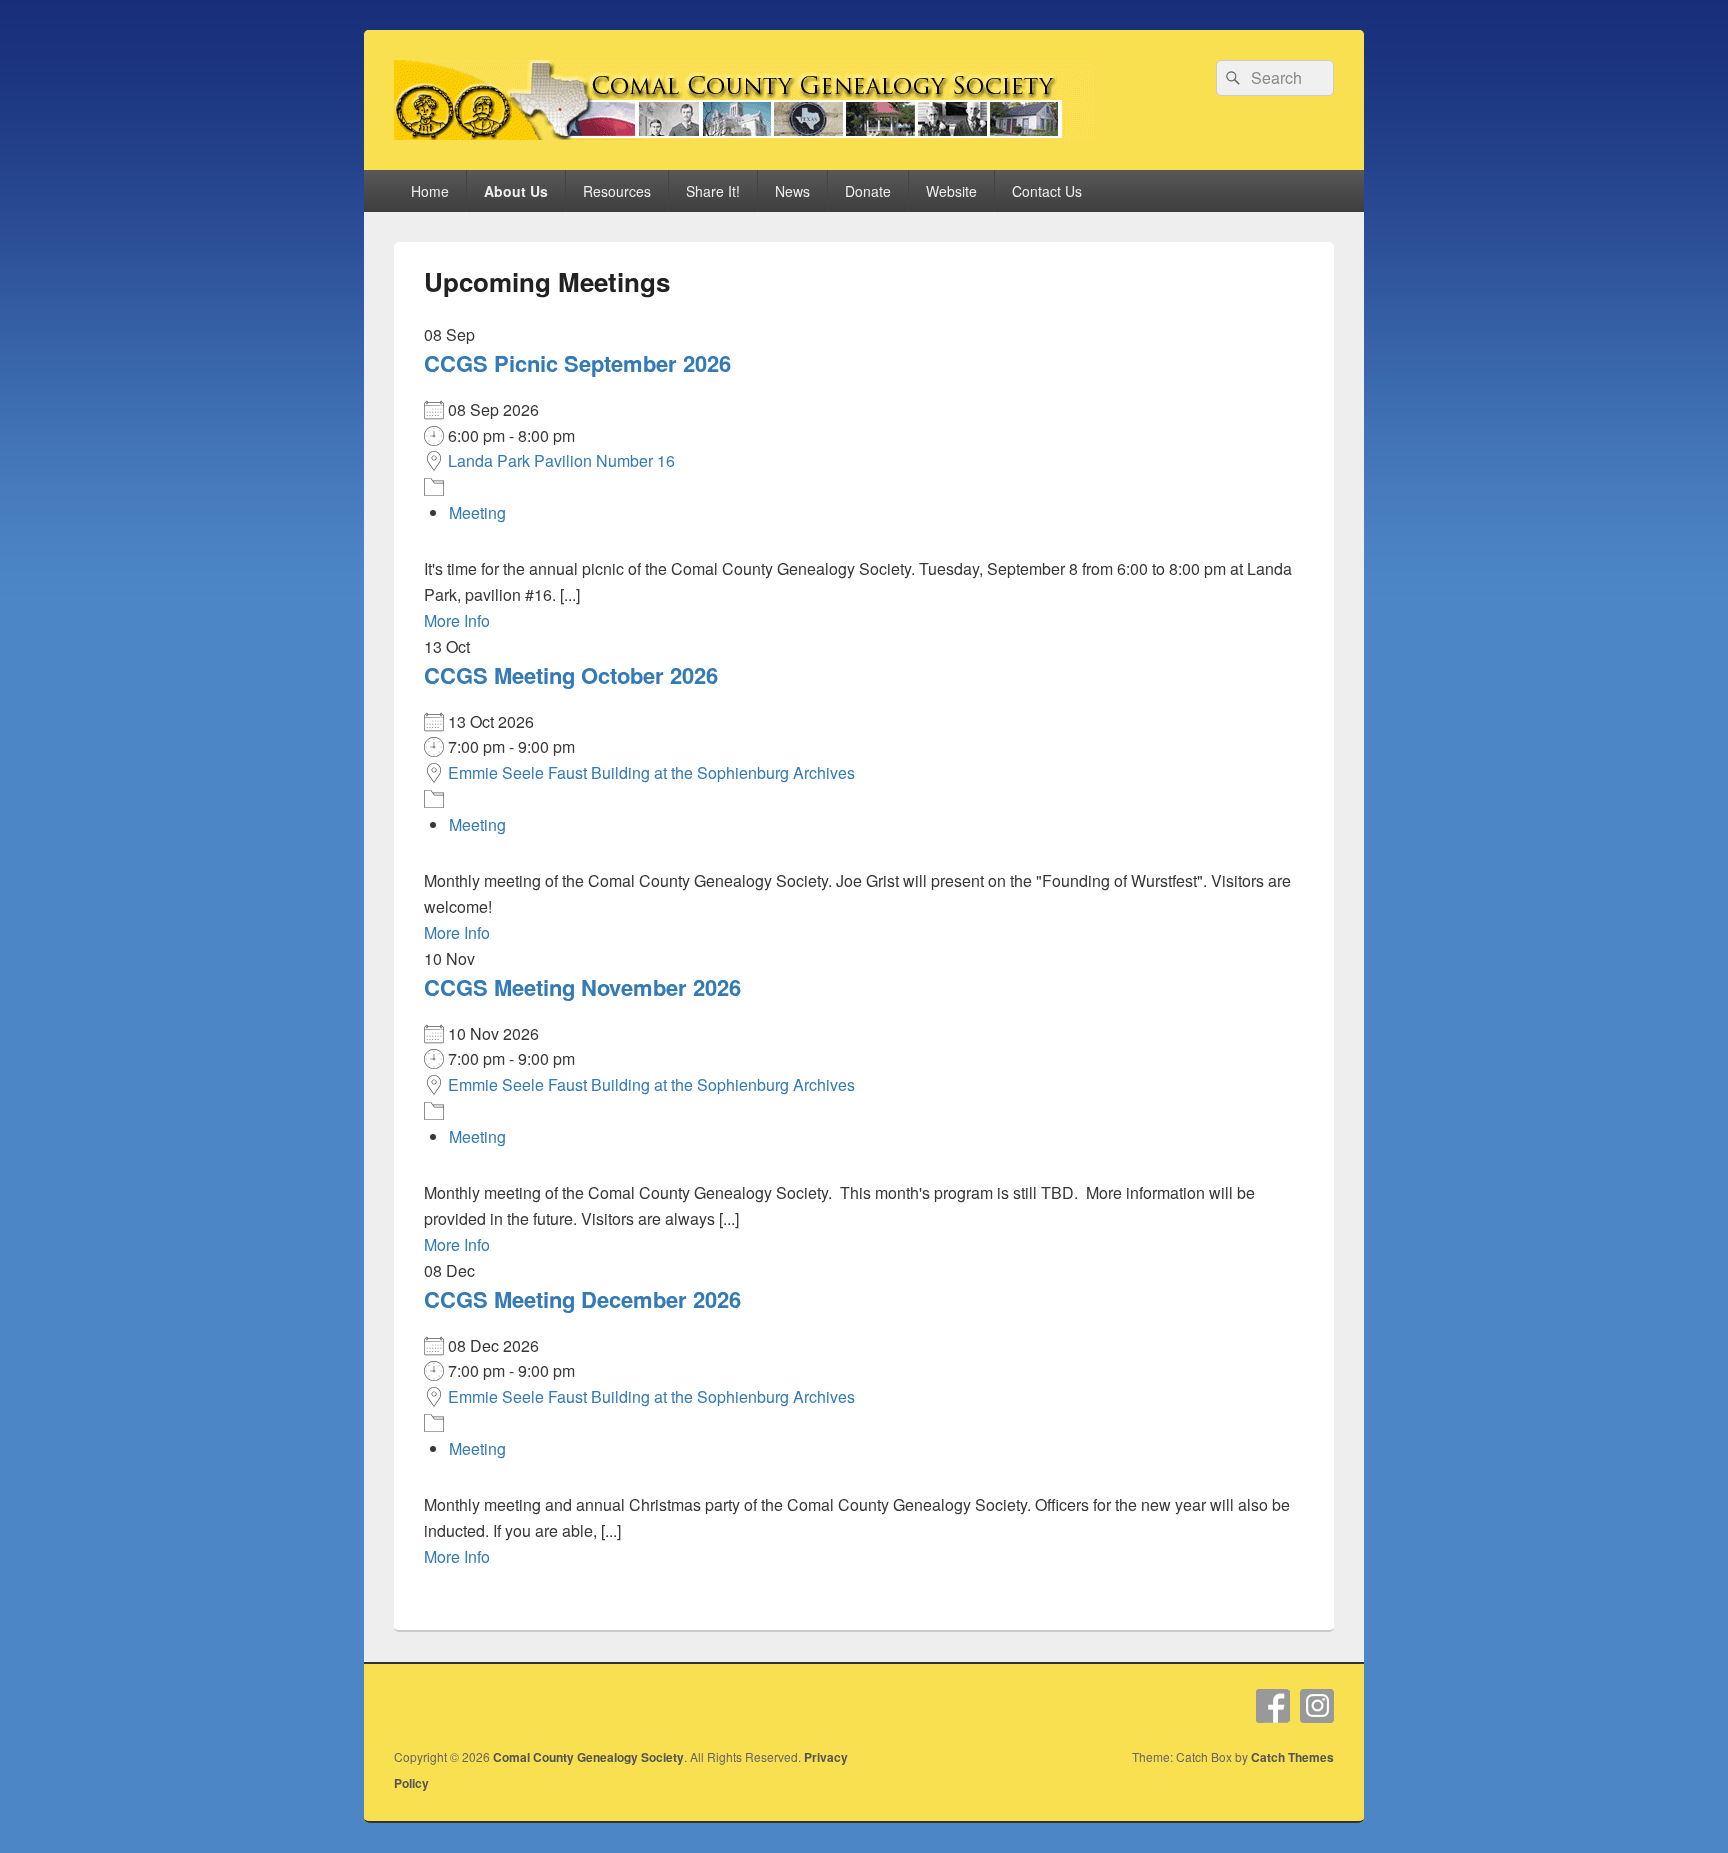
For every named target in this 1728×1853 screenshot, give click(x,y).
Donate (868, 191)
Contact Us (1047, 191)
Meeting (477, 512)
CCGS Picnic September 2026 (577, 363)
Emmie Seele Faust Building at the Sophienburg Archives (651, 772)
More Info (457, 620)
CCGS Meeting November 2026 (582, 987)
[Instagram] (1317, 1706)
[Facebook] (1273, 1706)
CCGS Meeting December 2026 (582, 1299)
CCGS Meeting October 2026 (571, 675)
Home (430, 191)
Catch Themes (1292, 1757)
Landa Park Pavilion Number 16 (561, 460)
